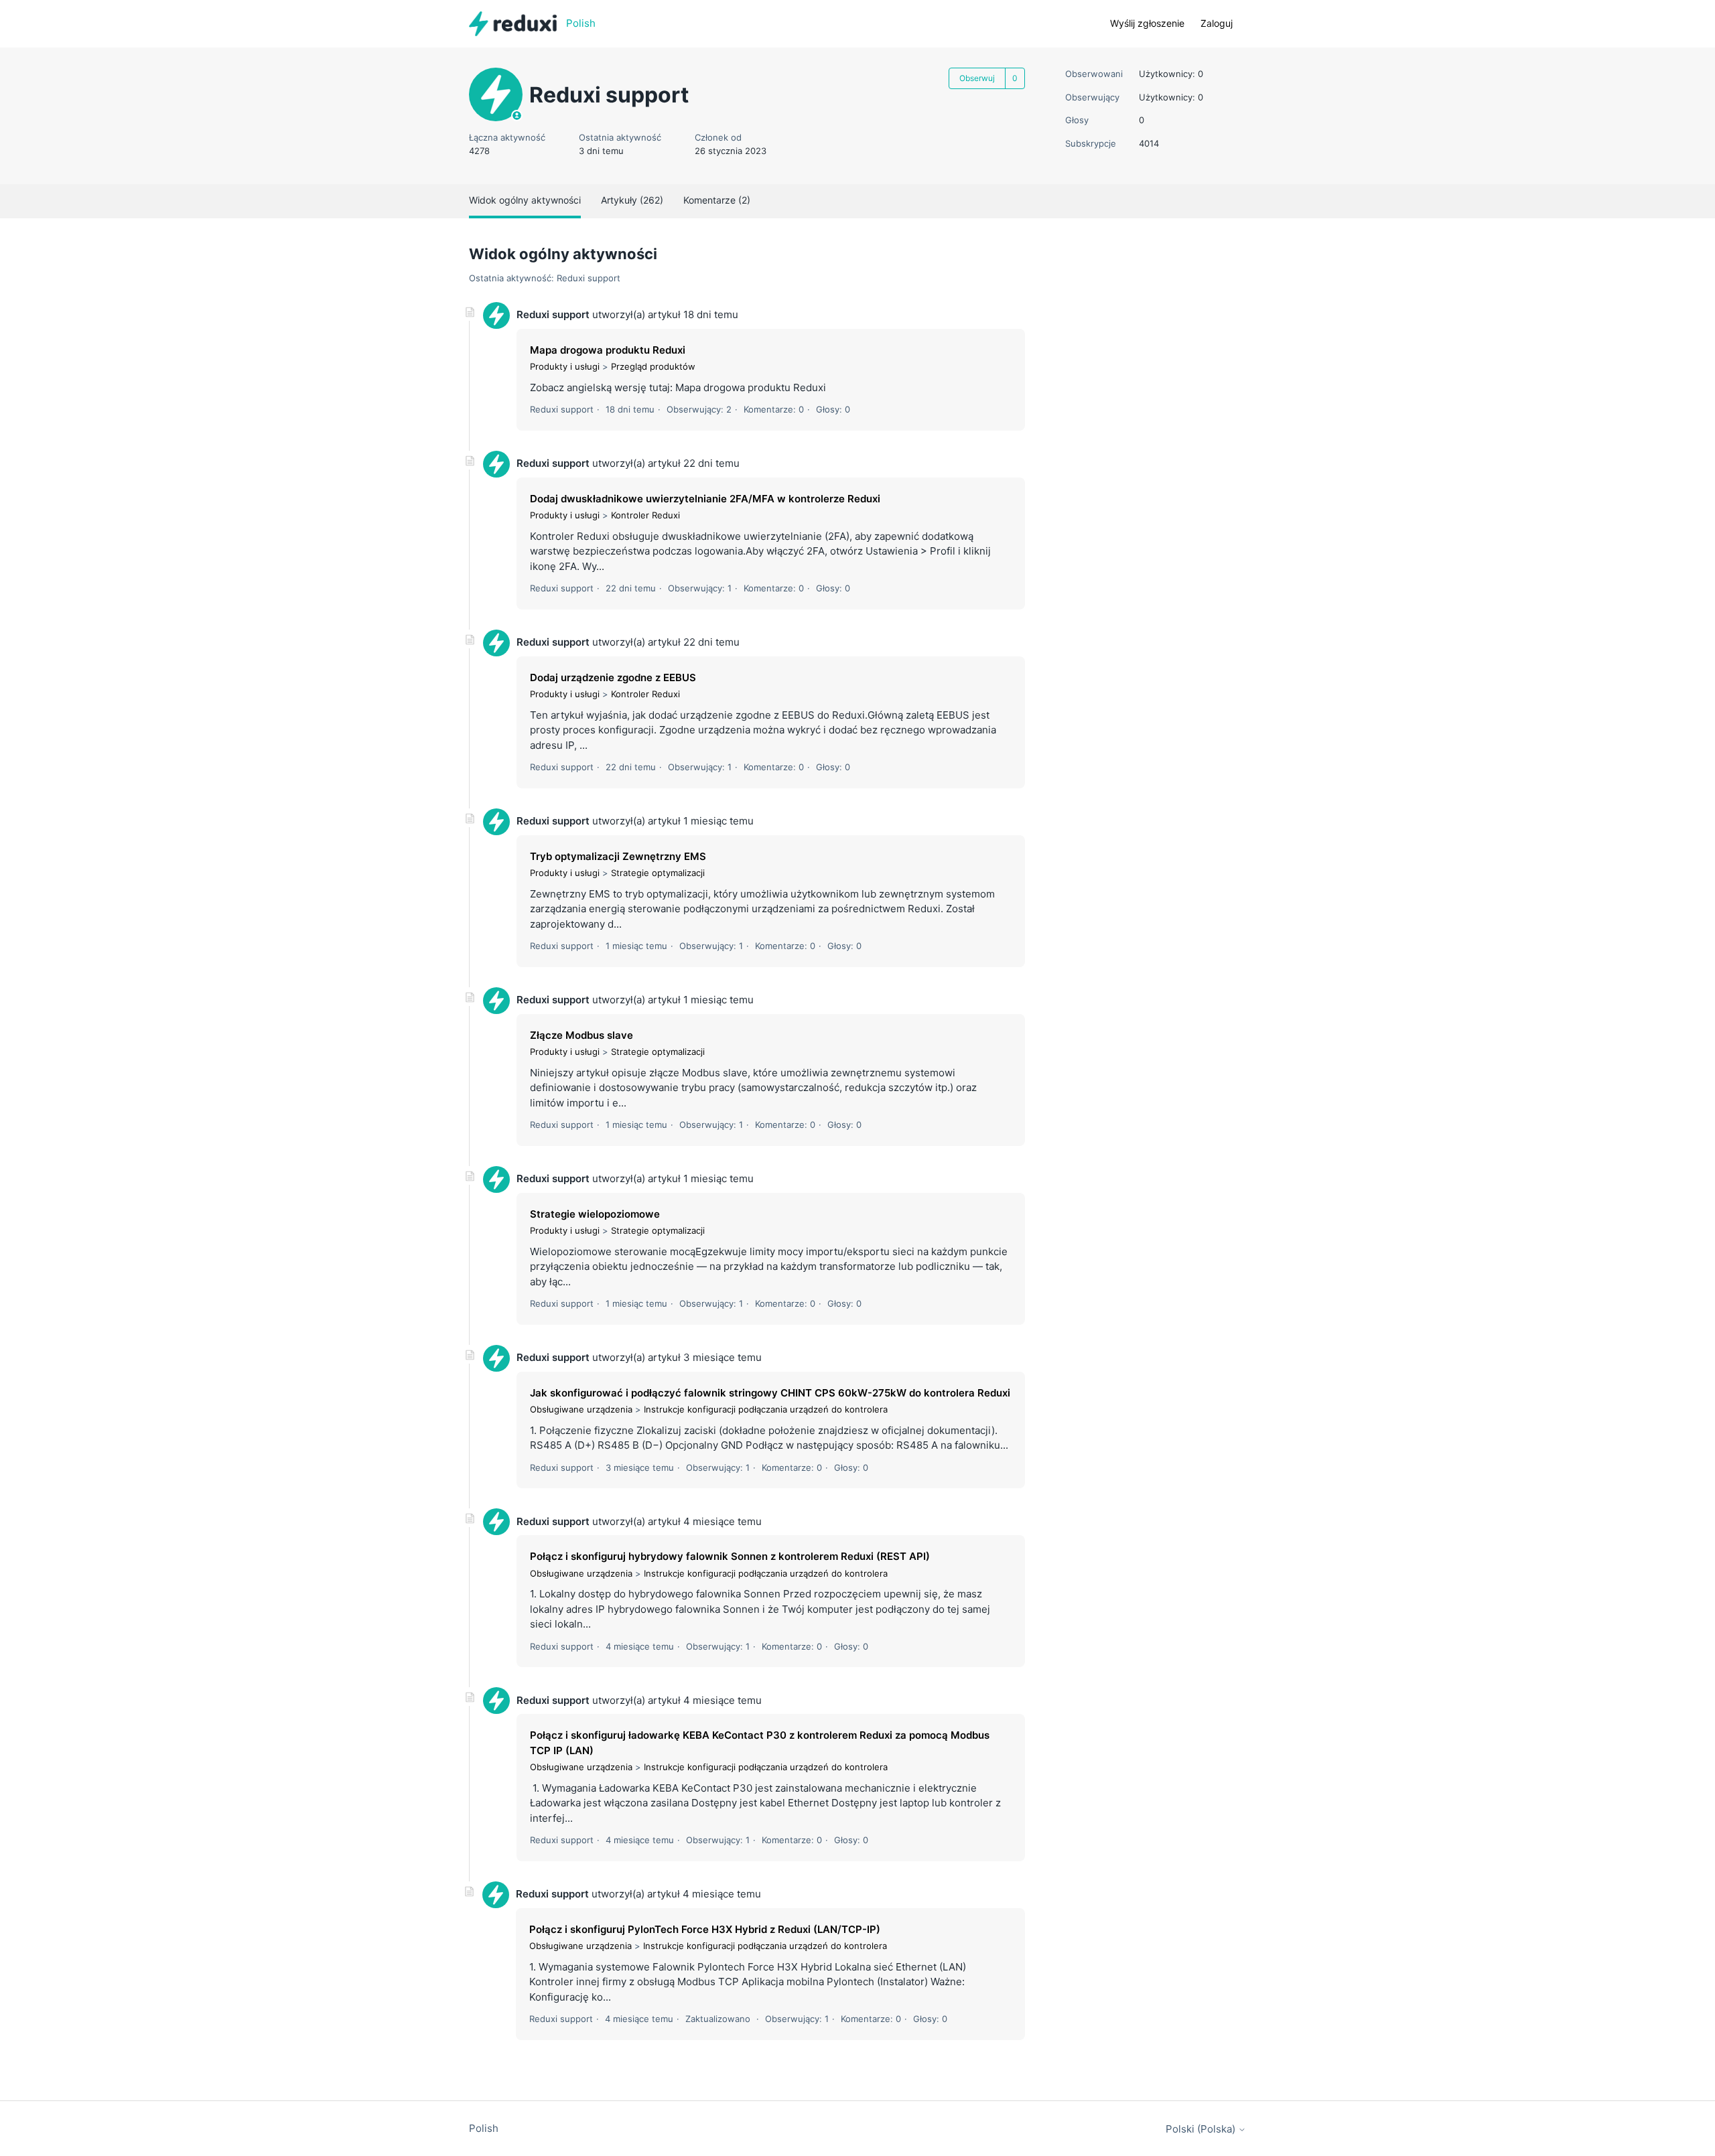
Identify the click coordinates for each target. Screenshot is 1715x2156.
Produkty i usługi (565, 366)
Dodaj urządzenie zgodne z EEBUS (613, 677)
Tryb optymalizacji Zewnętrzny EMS (618, 856)
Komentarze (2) (717, 200)
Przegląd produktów (653, 366)
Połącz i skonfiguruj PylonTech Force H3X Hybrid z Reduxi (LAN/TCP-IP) (705, 1929)
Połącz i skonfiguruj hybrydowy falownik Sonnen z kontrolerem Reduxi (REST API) (730, 1556)
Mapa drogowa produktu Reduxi (608, 350)
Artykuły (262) (632, 200)
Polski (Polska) (1202, 2129)
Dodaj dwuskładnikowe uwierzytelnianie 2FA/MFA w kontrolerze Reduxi (705, 499)
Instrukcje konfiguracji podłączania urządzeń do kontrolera (766, 1409)
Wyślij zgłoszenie (1147, 23)
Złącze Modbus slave (581, 1035)
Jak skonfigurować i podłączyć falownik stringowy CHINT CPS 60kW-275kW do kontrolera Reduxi (770, 1393)
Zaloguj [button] (1217, 23)
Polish (484, 2128)
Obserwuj (977, 78)
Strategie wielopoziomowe (595, 1214)
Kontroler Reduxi (645, 515)
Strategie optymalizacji (658, 873)
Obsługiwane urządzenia (581, 1409)
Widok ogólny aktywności (525, 200)
